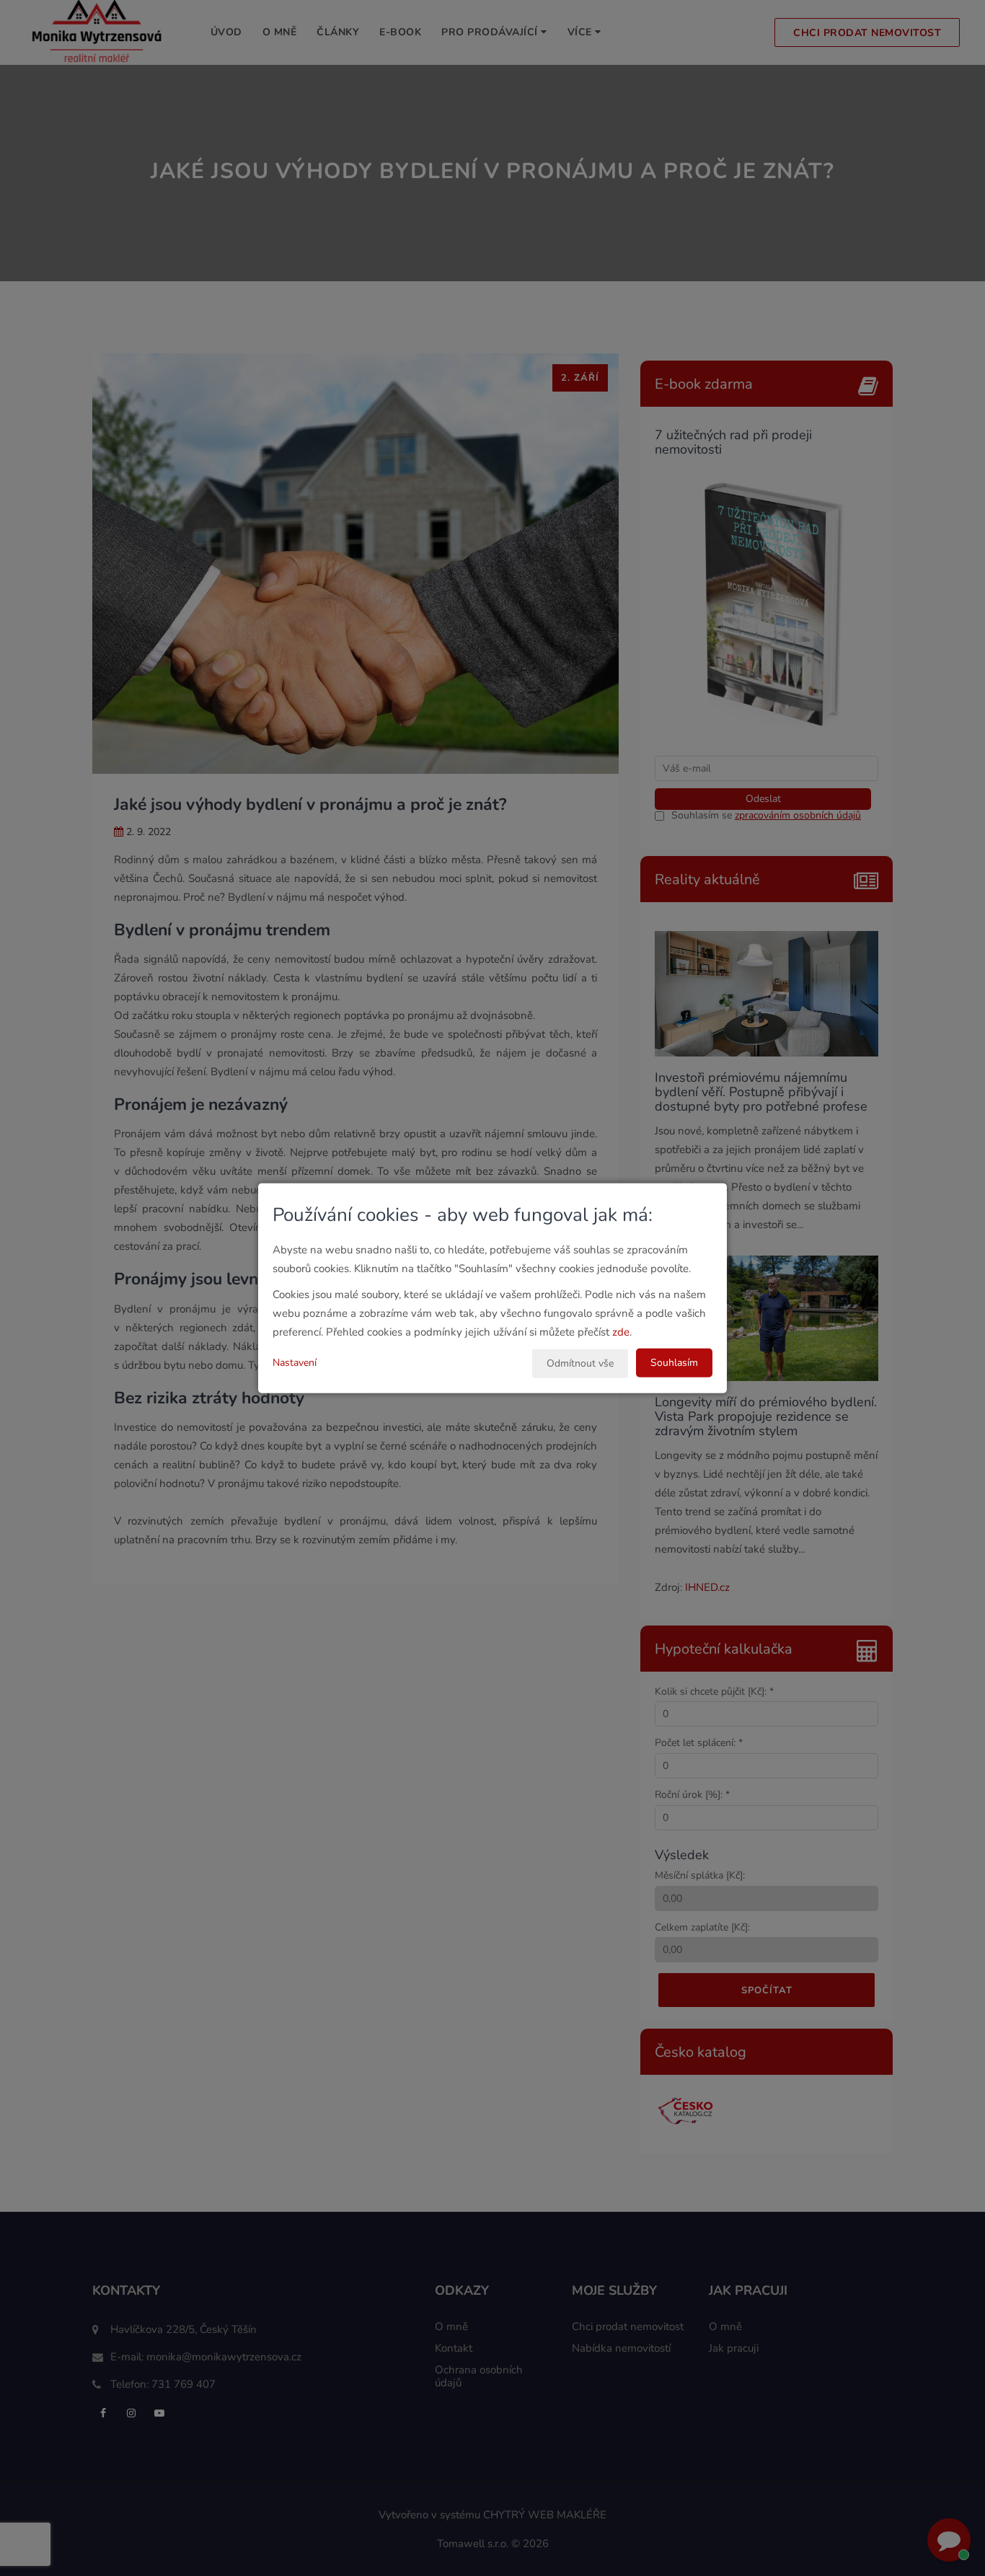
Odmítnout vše (580, 1363)
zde (621, 1331)
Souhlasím (674, 1362)
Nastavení (295, 1362)
